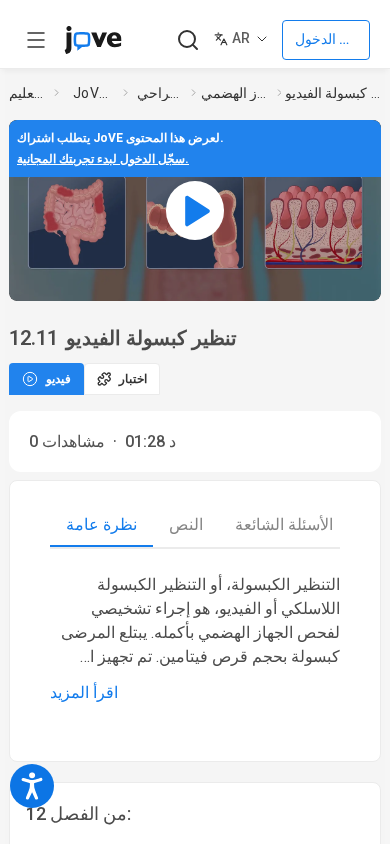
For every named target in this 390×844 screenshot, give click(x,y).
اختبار (133, 379)
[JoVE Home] (93, 40)
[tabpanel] (195, 639)
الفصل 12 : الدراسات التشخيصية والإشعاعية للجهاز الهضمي (235, 93)
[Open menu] (36, 40)
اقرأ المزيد (84, 692)
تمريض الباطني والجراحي (160, 93)
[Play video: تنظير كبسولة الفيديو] (195, 210)
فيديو (58, 379)
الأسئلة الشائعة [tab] (284, 524)
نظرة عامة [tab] (101, 524)
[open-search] (187, 40)
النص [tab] (186, 524)
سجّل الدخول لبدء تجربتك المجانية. (103, 159)
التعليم (27, 93)
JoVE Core (94, 93)
